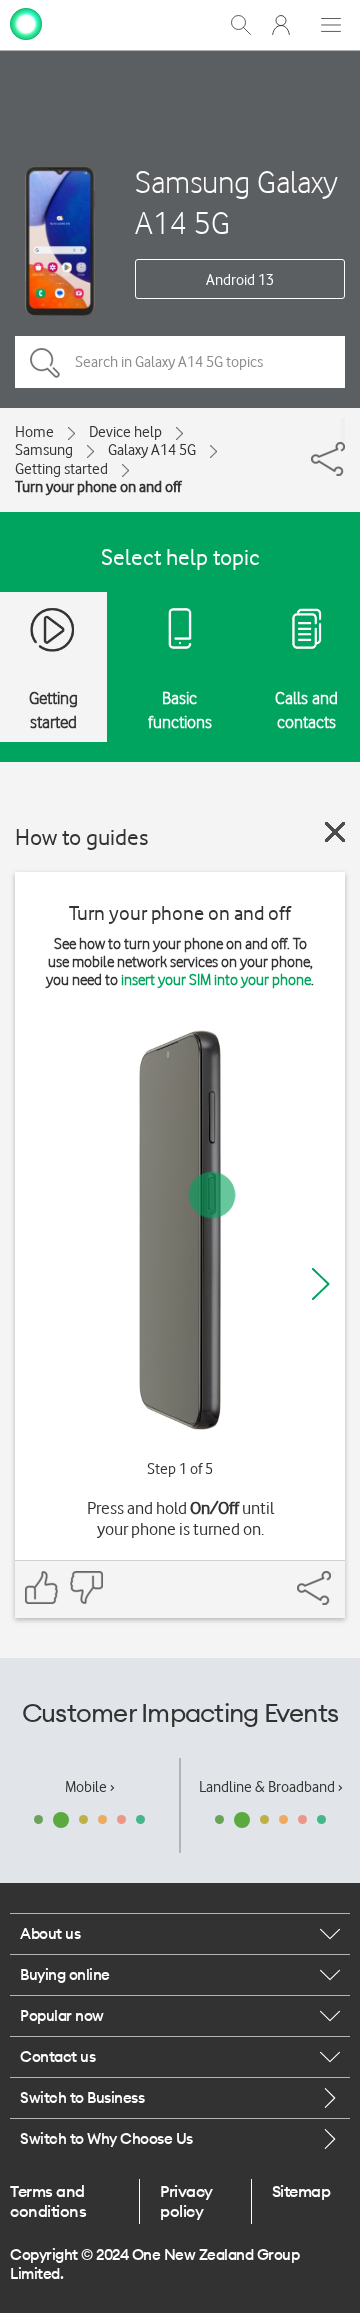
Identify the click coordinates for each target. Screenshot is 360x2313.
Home (34, 432)
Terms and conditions (48, 2201)
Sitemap (301, 2191)
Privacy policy (186, 2201)
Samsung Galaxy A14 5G (236, 202)
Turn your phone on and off (98, 487)
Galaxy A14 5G (152, 450)
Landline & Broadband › (271, 1787)
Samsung (44, 450)
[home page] (26, 23)
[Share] (343, 430)
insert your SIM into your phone (216, 980)
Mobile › (90, 1787)
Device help (125, 432)
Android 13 (240, 280)
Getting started (61, 469)
